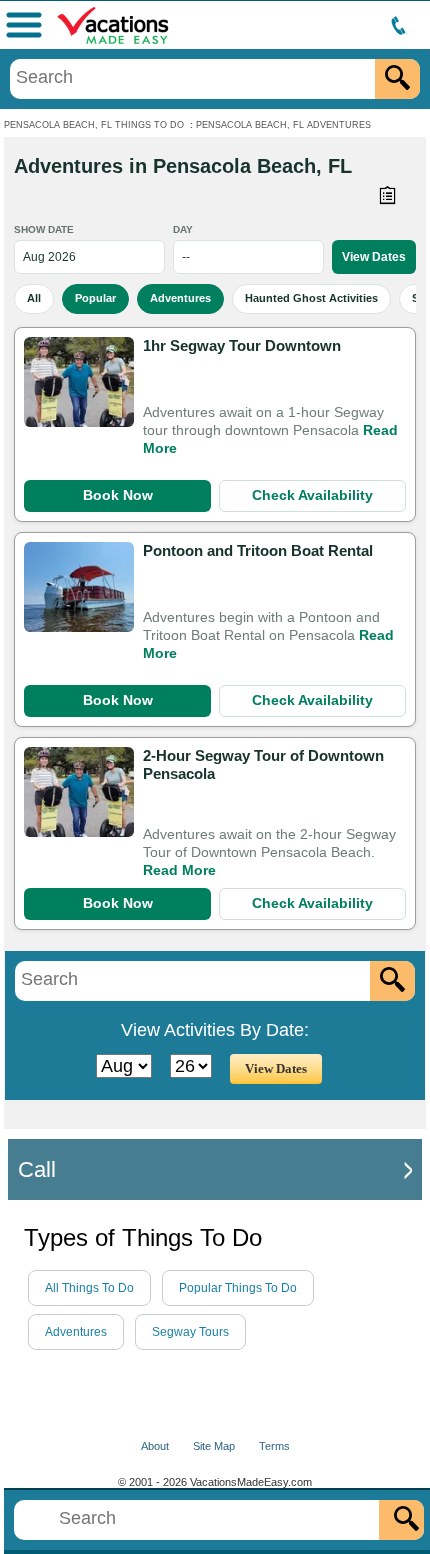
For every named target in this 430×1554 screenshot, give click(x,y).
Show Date (44, 229)
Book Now (118, 495)
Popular (95, 298)
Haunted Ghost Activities (311, 298)
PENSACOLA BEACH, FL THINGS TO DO (94, 125)
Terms (274, 1446)
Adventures (180, 298)
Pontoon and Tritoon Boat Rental (258, 550)
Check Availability (312, 495)
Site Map (214, 1446)
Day (183, 229)
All (34, 298)
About (155, 1446)
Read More (179, 870)
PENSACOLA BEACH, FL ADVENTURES (283, 125)
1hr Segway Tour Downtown (242, 345)
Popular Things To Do (238, 1288)
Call (37, 1169)
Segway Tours (190, 1332)
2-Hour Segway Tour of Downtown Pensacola (263, 764)
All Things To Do (89, 1288)
